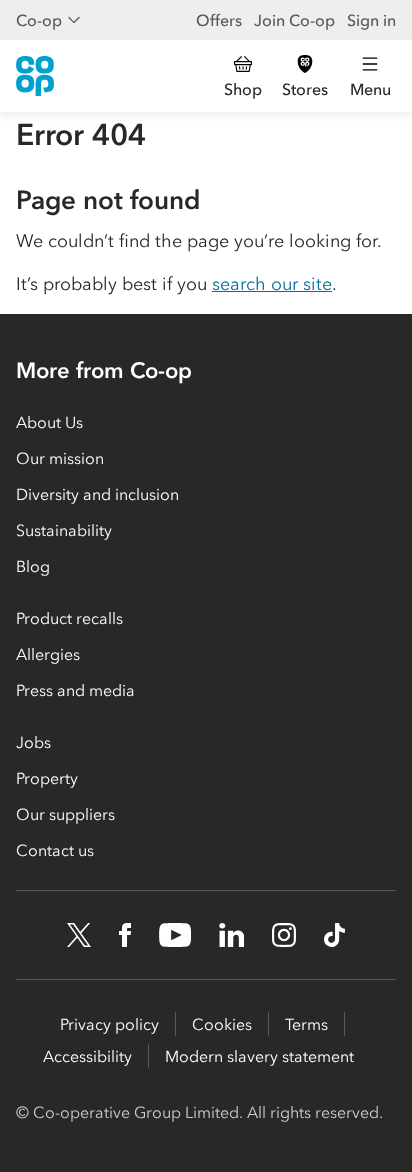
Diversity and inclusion (97, 494)
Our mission (60, 458)
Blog (33, 566)
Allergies (48, 654)
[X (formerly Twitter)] (79, 935)
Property (47, 778)
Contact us (55, 850)
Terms (306, 1024)
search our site (272, 284)
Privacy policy (109, 1024)
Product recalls (69, 618)
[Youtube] (175, 935)
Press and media (75, 690)
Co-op (39, 20)
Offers (219, 20)
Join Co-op (294, 20)
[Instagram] (284, 935)
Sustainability (64, 530)
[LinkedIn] (232, 935)
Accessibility (87, 1056)
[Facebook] (125, 935)
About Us (49, 422)
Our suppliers (65, 814)
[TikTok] (334, 935)
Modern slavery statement (259, 1056)
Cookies (222, 1024)
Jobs (33, 742)
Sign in (371, 20)
